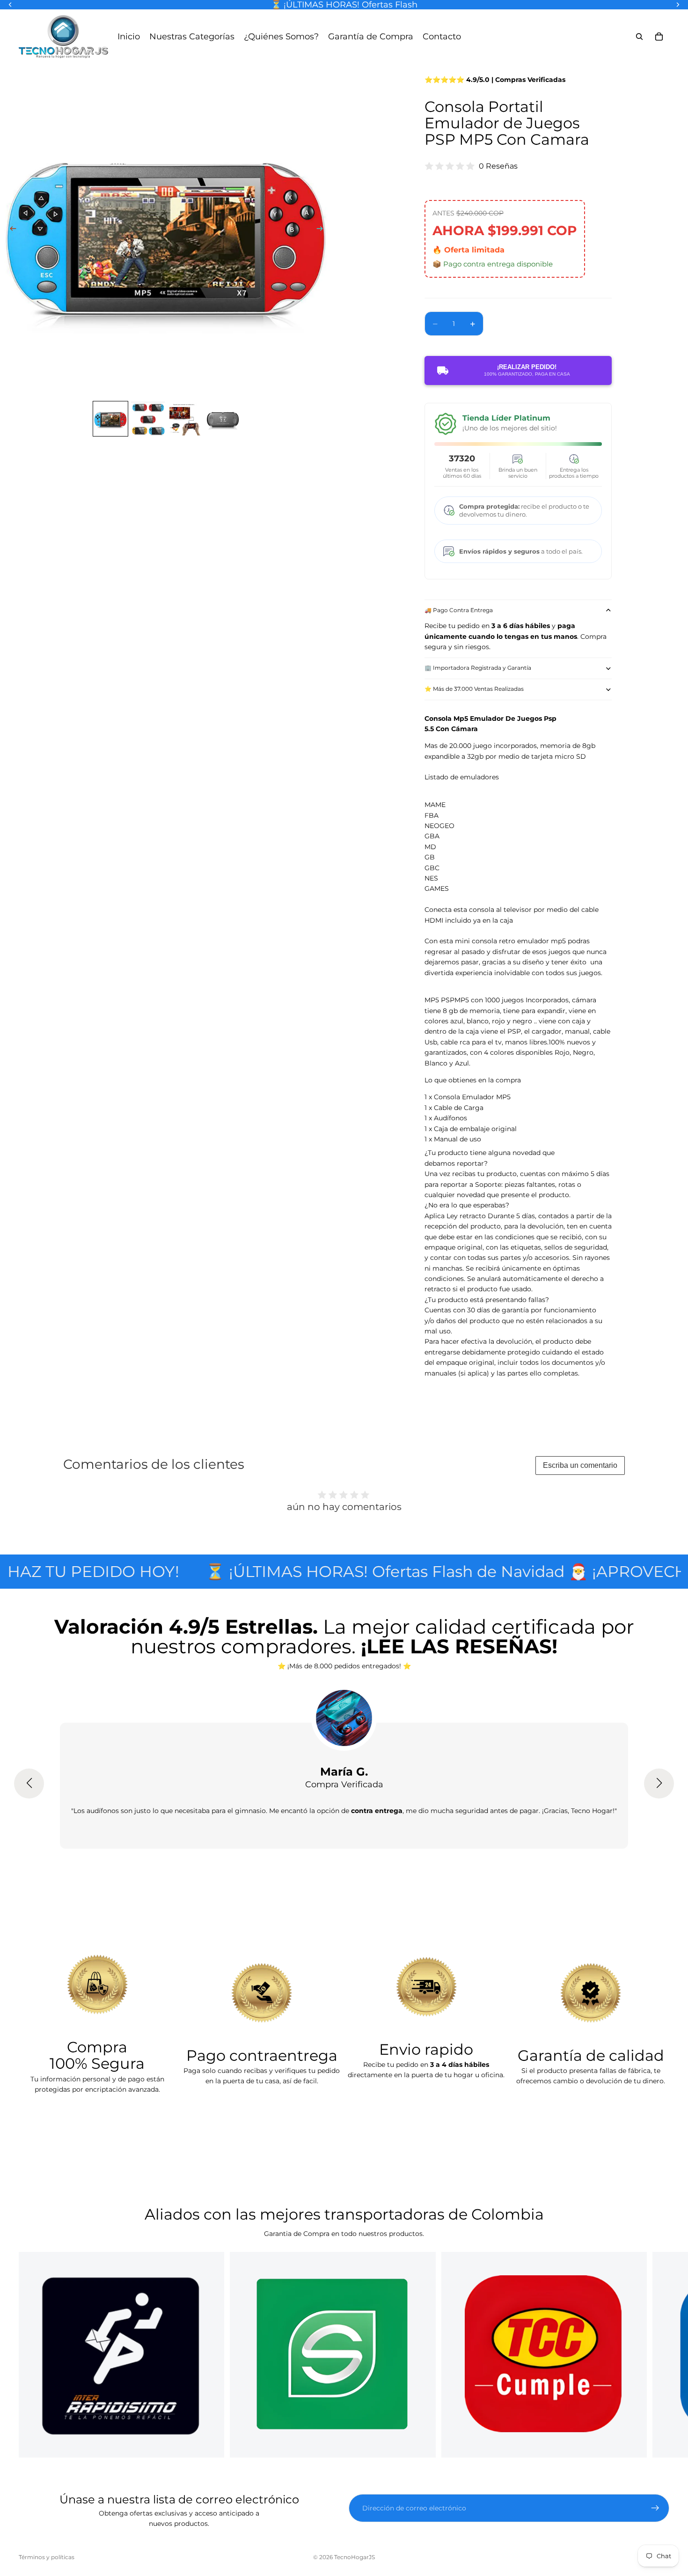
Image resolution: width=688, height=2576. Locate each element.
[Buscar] (639, 37)
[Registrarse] (655, 2508)
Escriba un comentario (580, 1465)
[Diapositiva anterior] (10, 230)
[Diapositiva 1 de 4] (110, 419)
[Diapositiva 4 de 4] (223, 419)
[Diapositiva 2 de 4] (148, 419)
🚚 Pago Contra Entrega (459, 610)
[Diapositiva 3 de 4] (185, 419)
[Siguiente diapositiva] (322, 230)
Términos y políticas (47, 2557)
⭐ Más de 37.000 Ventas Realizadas (474, 689)
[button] (29, 1784)
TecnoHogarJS (355, 2557)
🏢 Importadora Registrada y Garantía (478, 668)
